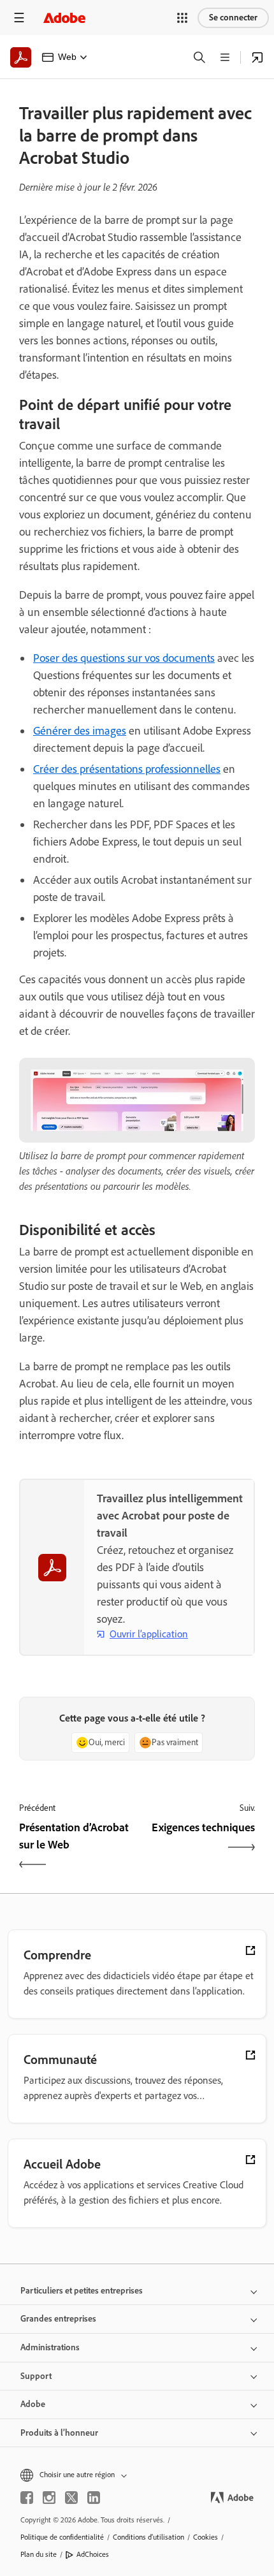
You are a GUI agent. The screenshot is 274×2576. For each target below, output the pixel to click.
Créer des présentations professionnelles (127, 769)
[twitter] (71, 2498)
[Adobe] (64, 18)
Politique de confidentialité (62, 2537)
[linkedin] (94, 2498)
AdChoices (93, 2554)
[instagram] (49, 2498)
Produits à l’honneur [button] (59, 2433)
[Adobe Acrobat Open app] (257, 57)
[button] (182, 18)
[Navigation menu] (19, 18)
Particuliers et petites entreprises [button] (82, 2291)
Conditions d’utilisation (148, 2537)
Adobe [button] (33, 2404)
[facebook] (27, 2498)
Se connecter (233, 18)
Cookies (205, 2537)
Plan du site (39, 2554)
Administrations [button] (50, 2347)
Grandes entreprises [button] (58, 2319)
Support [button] (36, 2376)
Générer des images (80, 731)
